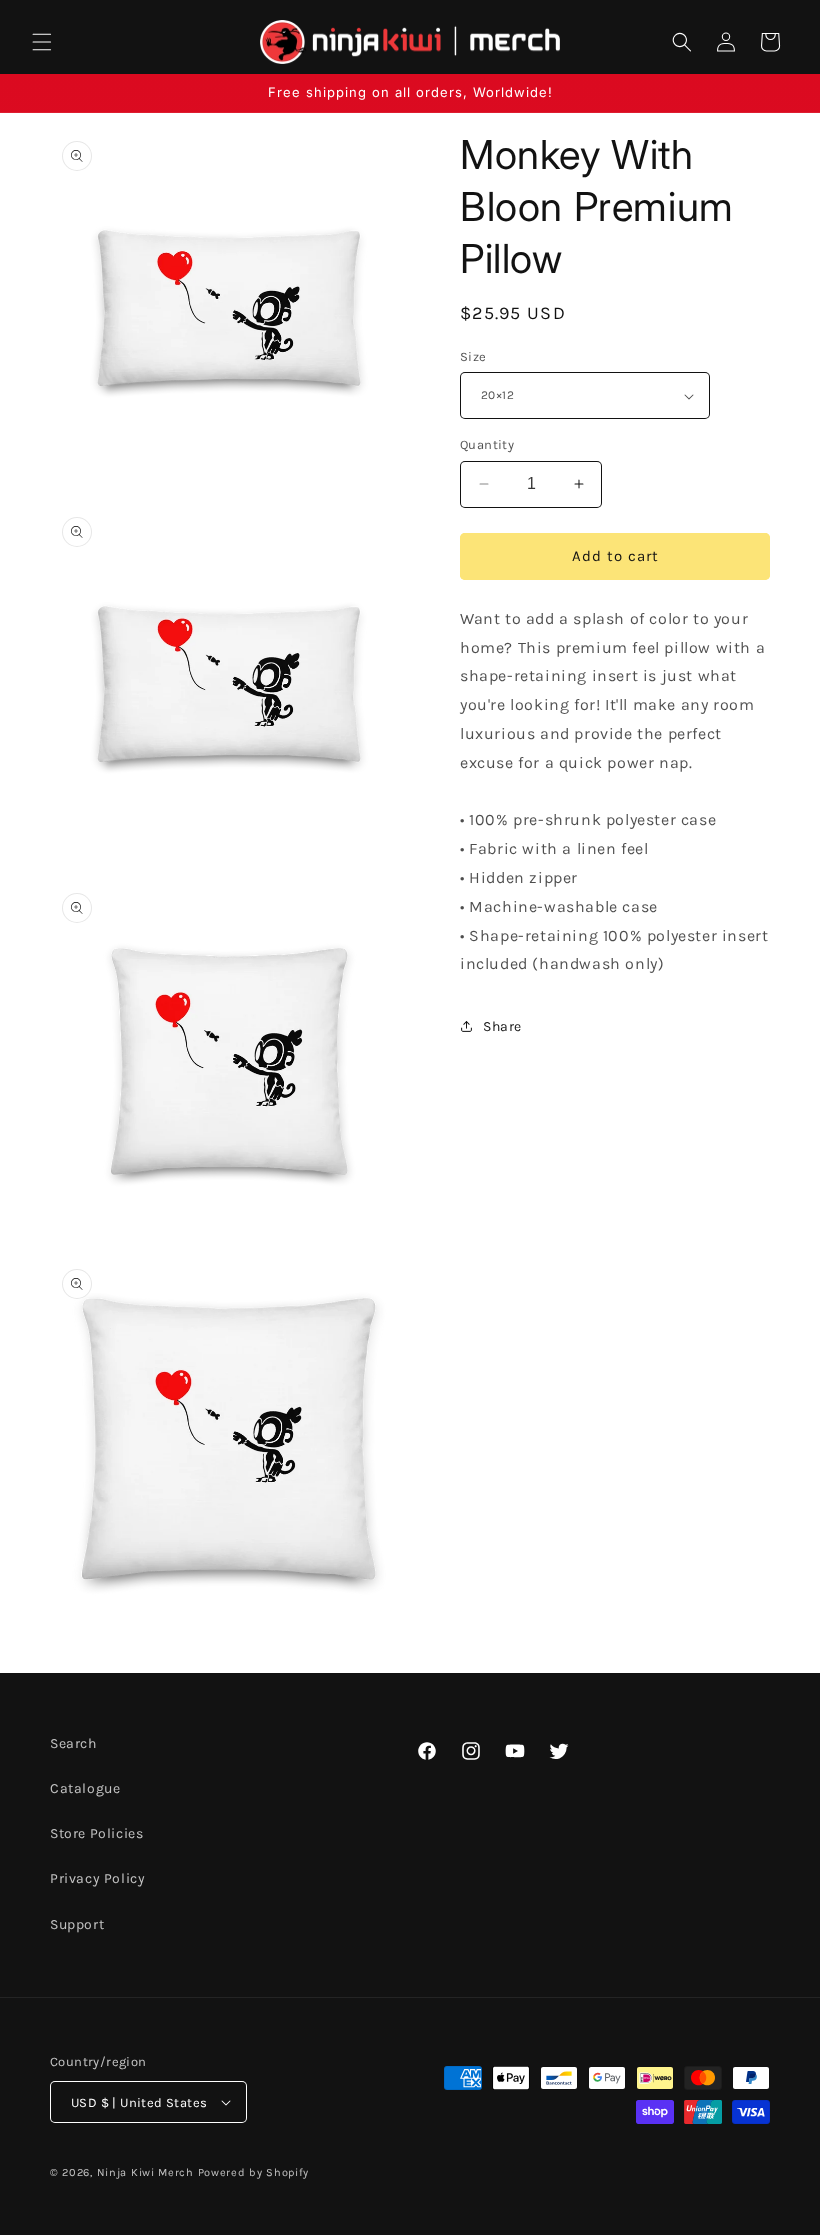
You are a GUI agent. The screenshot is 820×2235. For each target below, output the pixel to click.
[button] (42, 42)
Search (73, 1743)
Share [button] (502, 1026)
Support (77, 1924)
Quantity (487, 444)
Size (473, 356)
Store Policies (96, 1833)
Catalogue (85, 1788)
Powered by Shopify (254, 2172)
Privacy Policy (97, 1878)
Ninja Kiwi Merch (145, 2172)
